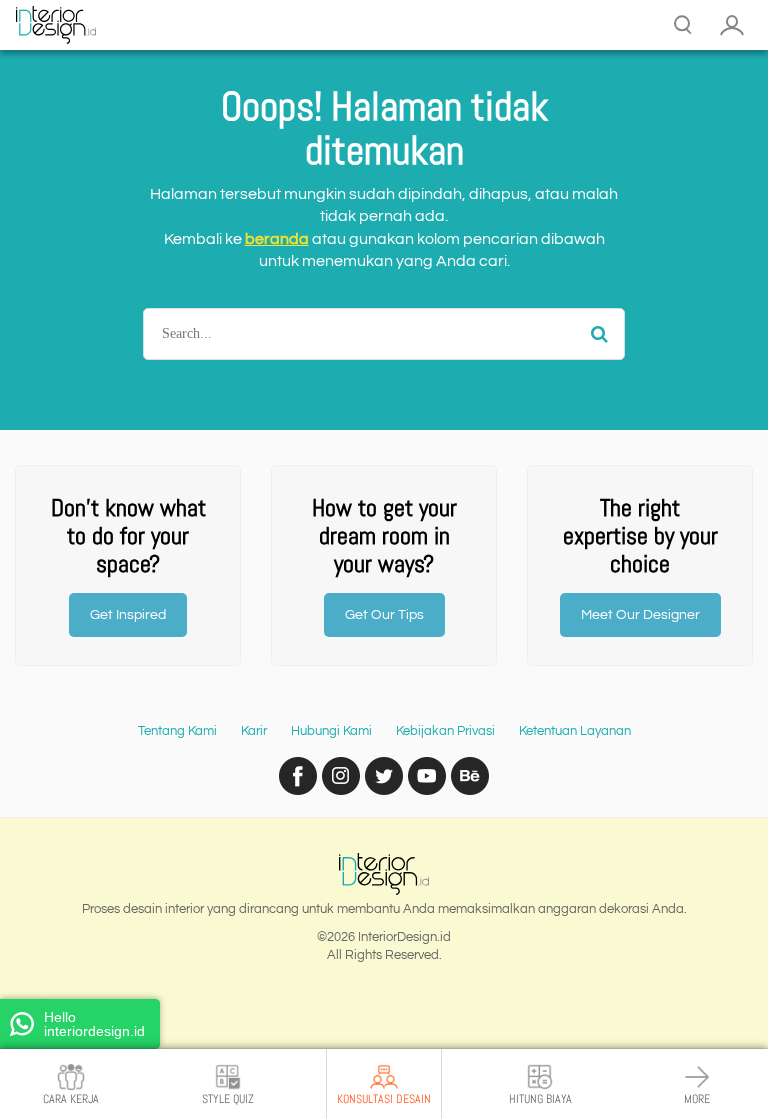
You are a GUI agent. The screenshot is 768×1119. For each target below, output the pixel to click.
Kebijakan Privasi (445, 731)
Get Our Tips (384, 615)
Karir (254, 731)
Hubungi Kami (331, 731)
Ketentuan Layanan (575, 731)
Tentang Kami (177, 731)
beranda (277, 239)
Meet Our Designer (640, 615)
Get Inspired (128, 615)
